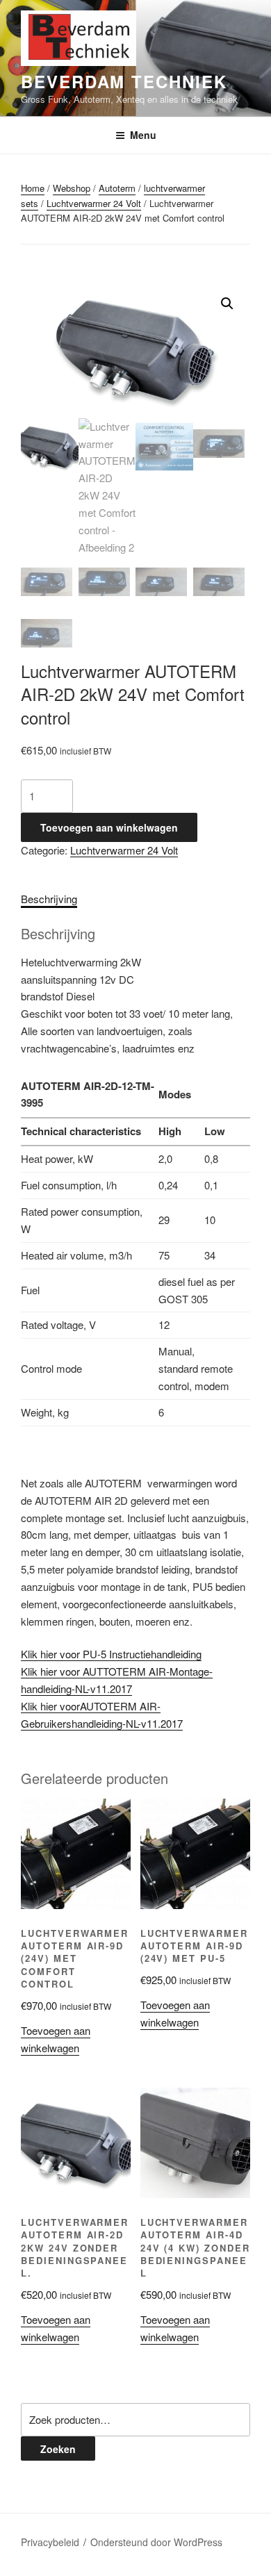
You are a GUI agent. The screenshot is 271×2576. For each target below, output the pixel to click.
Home (33, 188)
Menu (143, 135)
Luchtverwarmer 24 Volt (94, 203)
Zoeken (58, 2449)
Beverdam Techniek (124, 81)
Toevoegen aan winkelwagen (109, 827)
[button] (227, 304)
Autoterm (117, 188)
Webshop (72, 188)
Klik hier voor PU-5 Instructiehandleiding (111, 1654)
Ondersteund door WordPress (156, 2542)
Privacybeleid (50, 2542)
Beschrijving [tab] (49, 899)
